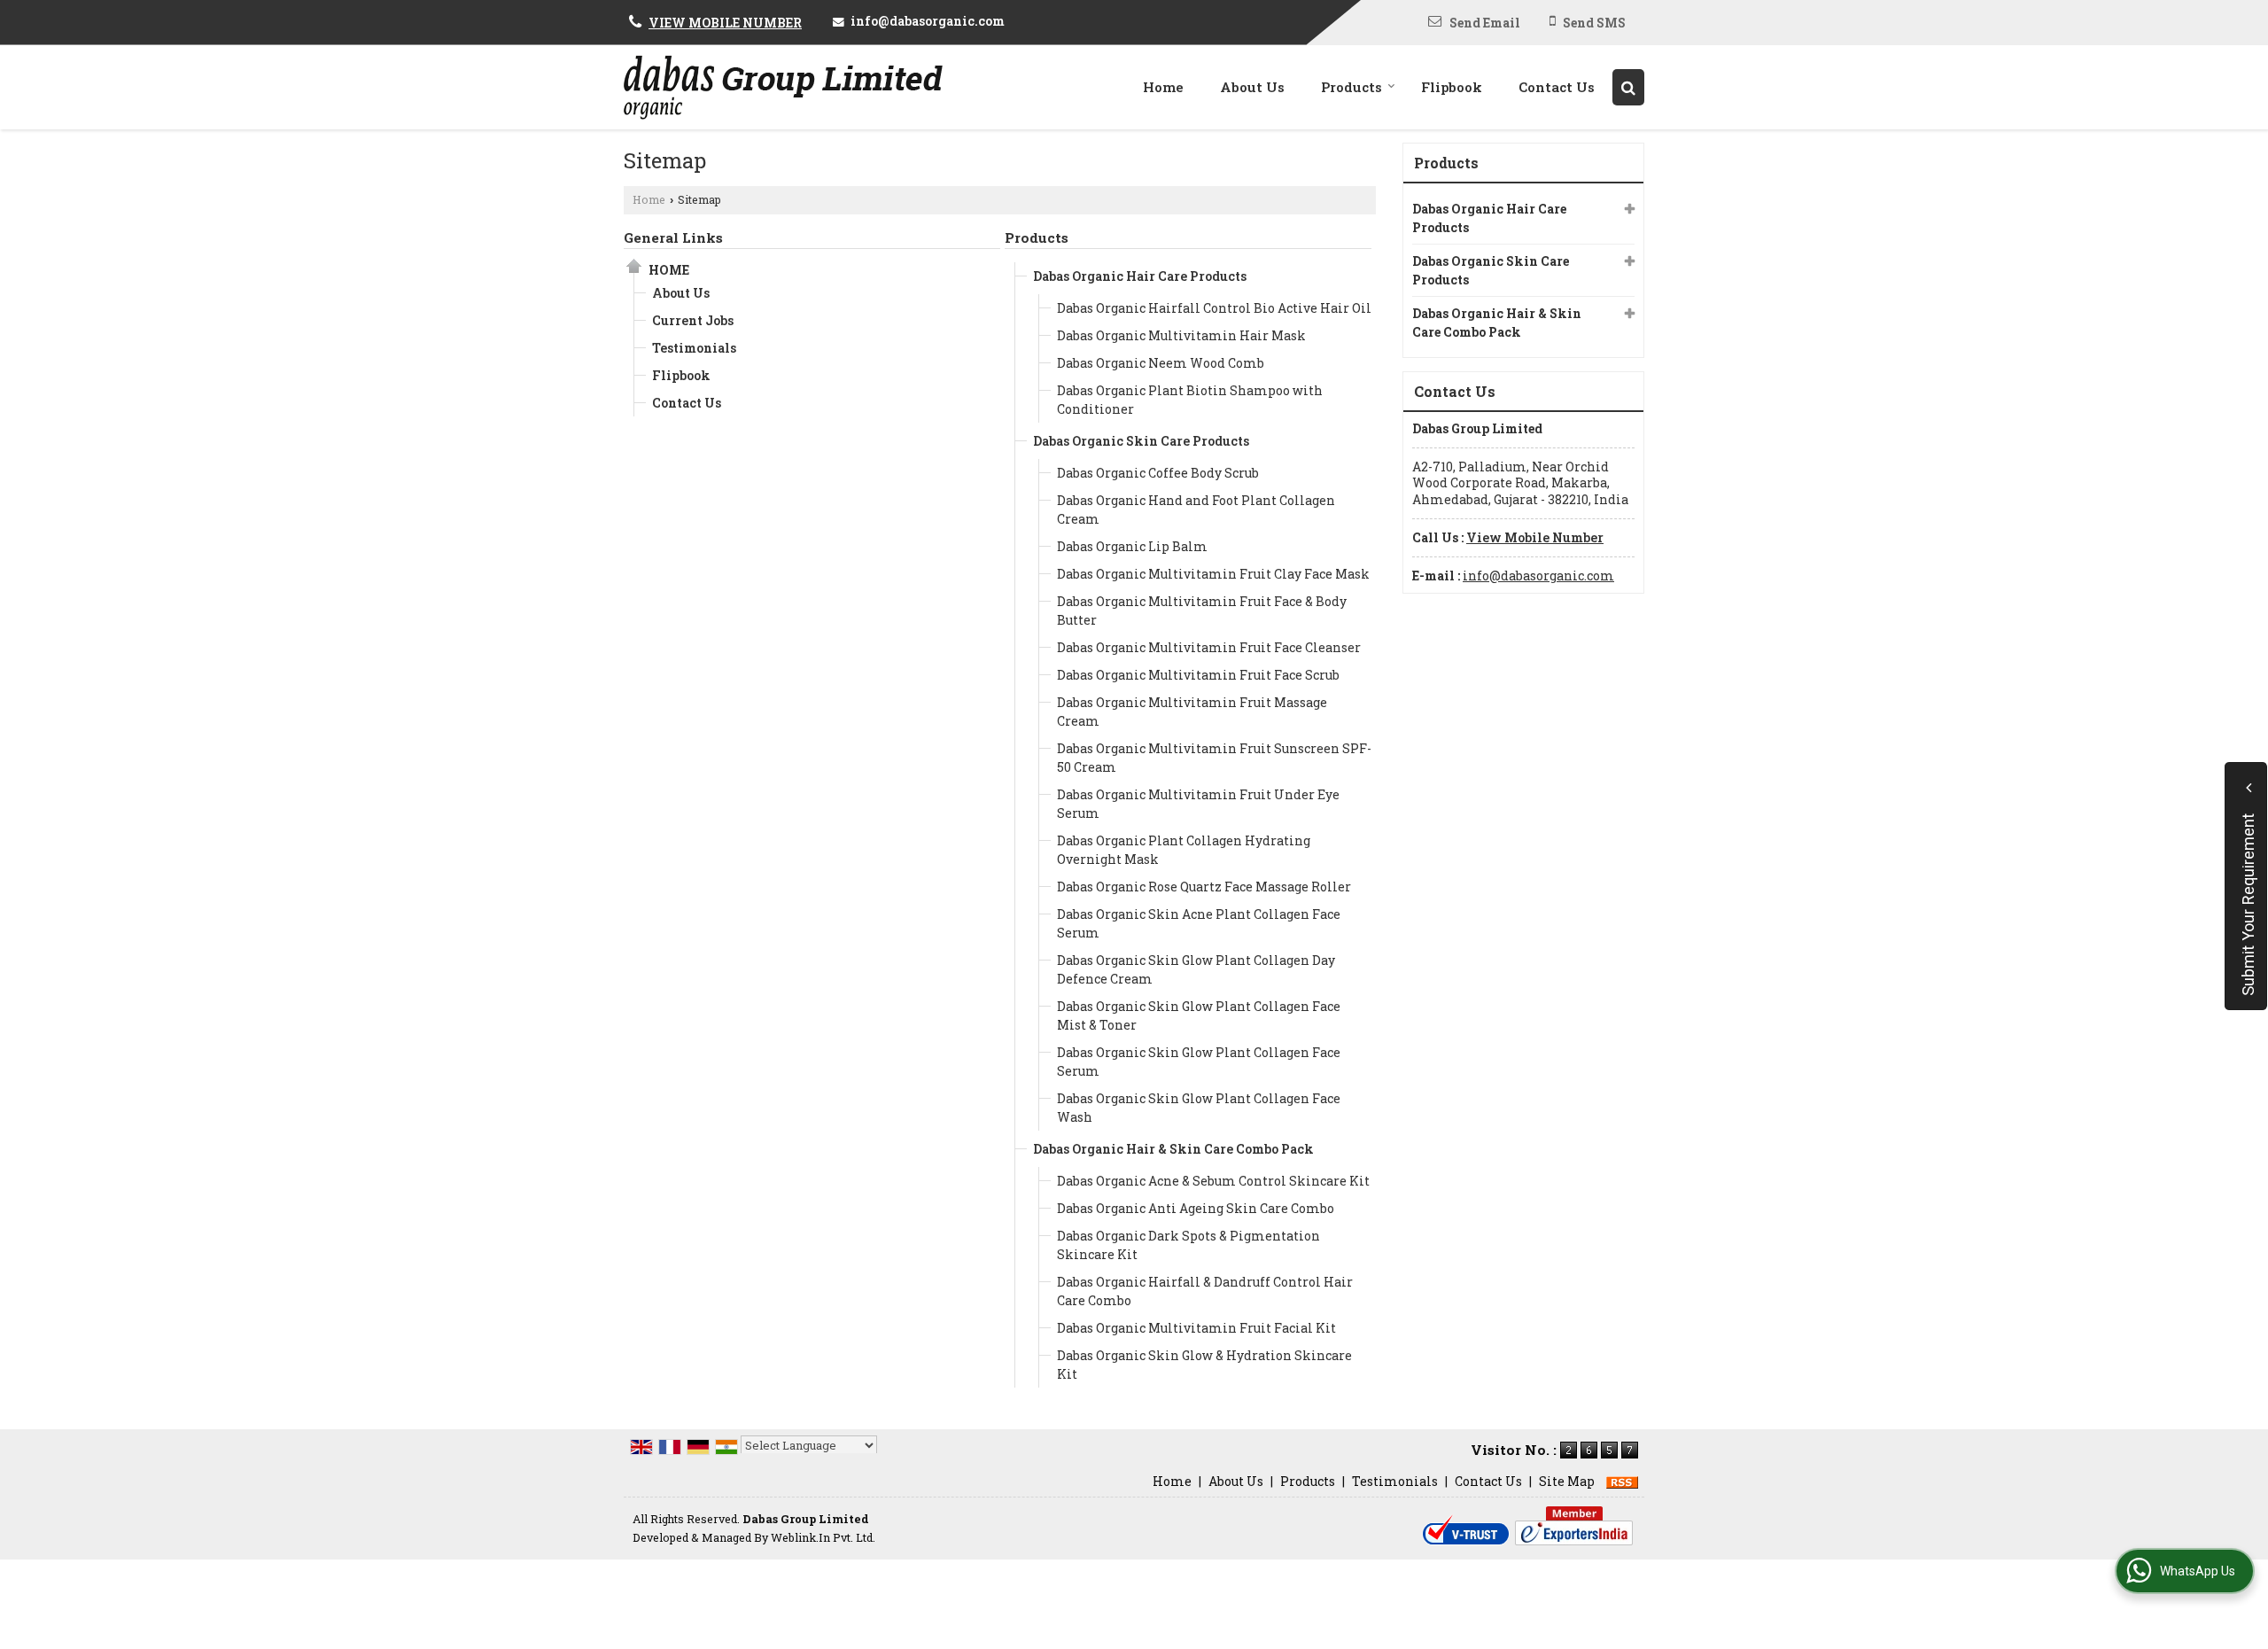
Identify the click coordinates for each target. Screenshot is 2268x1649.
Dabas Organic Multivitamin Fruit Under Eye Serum (1198, 804)
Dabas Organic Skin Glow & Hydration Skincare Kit (1204, 1365)
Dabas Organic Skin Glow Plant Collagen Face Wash (1199, 1108)
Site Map (1567, 1481)
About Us (1252, 87)
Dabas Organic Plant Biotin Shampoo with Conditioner (1190, 400)
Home (1163, 87)
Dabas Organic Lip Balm (1132, 546)
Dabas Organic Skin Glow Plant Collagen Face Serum (1199, 1062)
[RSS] (1622, 1481)
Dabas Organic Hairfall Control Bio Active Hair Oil (1214, 308)
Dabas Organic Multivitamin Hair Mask (1181, 335)
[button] (725, 23)
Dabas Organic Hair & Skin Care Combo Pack (1173, 1149)
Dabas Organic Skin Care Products (1141, 441)
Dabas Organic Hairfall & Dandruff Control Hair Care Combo (1205, 1291)
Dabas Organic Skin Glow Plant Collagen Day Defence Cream (1196, 969)
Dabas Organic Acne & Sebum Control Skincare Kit (1213, 1181)
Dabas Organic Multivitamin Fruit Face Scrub (1198, 675)
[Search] (1628, 87)
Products (1351, 87)
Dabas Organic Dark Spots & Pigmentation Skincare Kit (1188, 1245)
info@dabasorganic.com (928, 21)
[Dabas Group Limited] (783, 87)
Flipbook (1452, 87)
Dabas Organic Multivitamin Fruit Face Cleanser (1209, 647)
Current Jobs (693, 320)
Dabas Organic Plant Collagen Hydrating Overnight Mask (1184, 850)
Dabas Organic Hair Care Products (1140, 276)
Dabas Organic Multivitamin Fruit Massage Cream (1192, 712)
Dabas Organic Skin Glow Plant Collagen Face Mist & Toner (1199, 1015)
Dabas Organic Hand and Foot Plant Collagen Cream (1196, 509)
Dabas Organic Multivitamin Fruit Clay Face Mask (1213, 574)
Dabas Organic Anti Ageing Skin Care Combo (1196, 1208)
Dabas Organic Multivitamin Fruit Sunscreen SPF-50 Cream (1214, 758)
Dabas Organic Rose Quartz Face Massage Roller (1204, 887)
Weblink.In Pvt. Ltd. (823, 1537)
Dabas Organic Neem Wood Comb (1161, 363)
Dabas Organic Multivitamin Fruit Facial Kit (1196, 1328)
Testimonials (694, 348)
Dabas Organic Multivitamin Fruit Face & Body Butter (1202, 611)
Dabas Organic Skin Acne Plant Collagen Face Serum (1199, 923)
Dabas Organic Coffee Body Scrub (1158, 473)
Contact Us (1557, 87)
